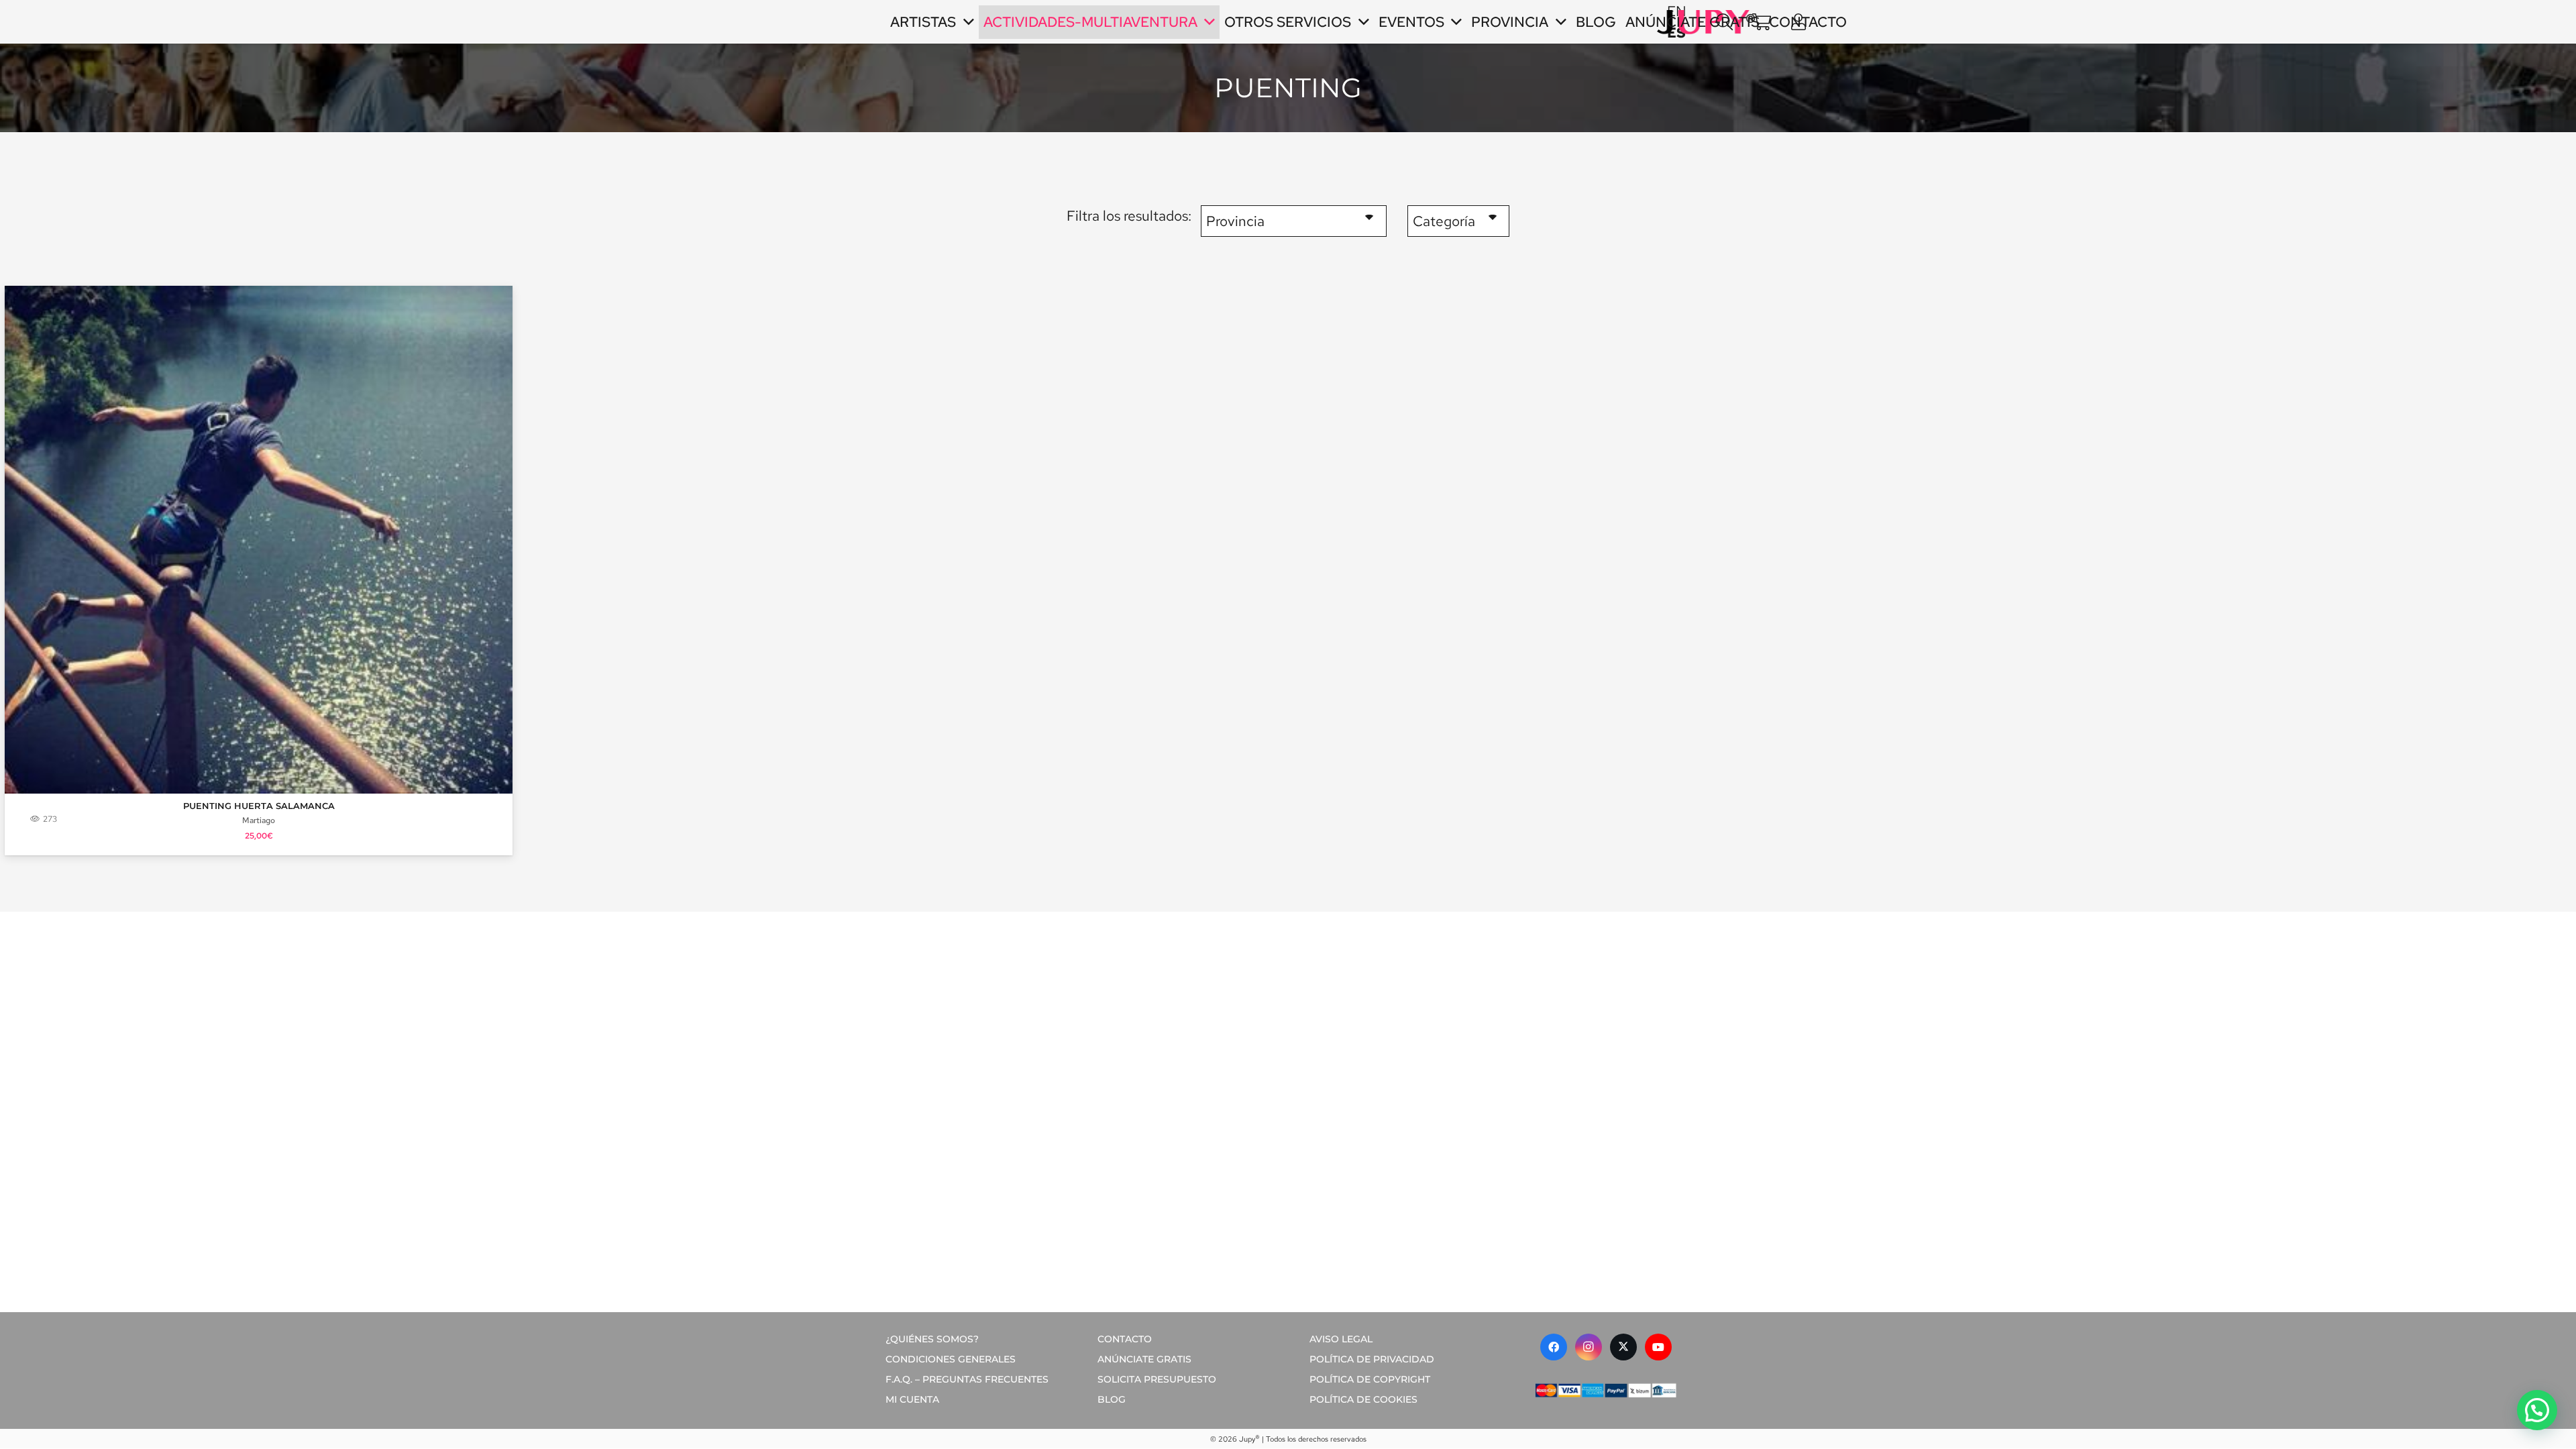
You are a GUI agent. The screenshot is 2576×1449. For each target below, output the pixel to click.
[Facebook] (1554, 1347)
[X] (1623, 1347)
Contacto (1125, 1339)
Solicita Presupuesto (1157, 1379)
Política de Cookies (1363, 1399)
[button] (1724, 22)
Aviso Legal (1341, 1339)
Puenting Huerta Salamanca (259, 806)
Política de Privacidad (1372, 1359)
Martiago (259, 820)
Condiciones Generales (951, 1359)
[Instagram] (1589, 1347)
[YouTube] (1658, 1347)
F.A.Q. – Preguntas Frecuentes (967, 1379)
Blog (1112, 1399)
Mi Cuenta (912, 1399)
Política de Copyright (1370, 1379)
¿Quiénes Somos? (932, 1339)
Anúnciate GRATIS (1144, 1359)
